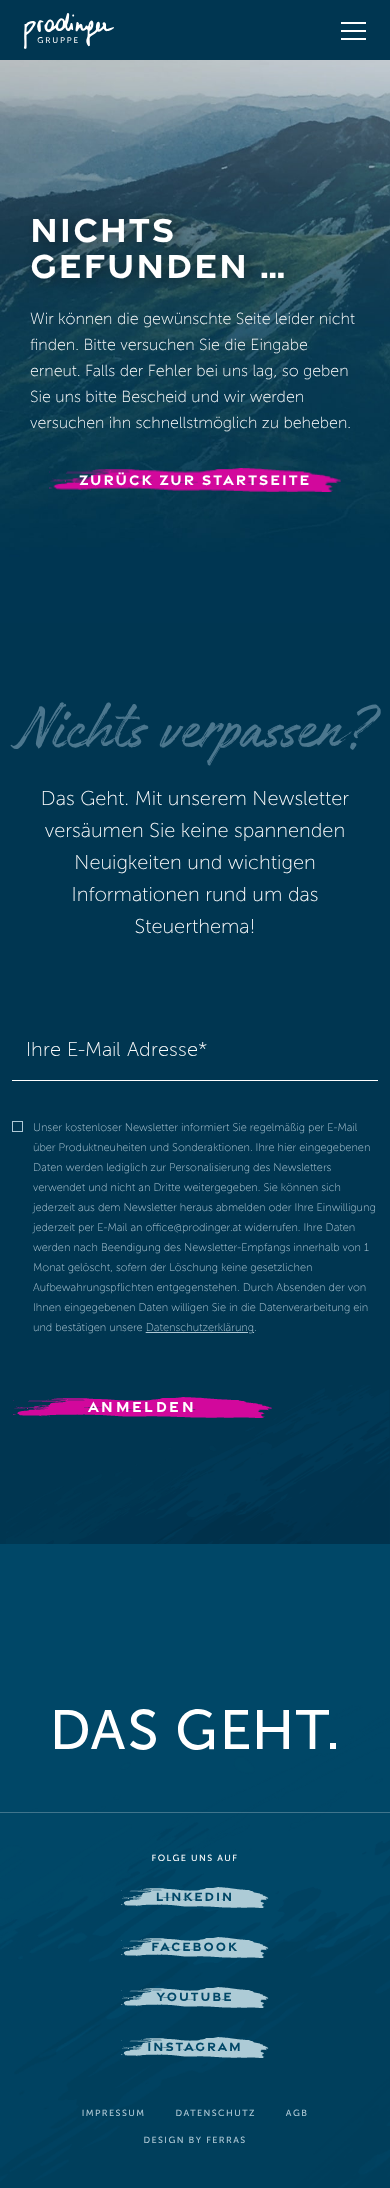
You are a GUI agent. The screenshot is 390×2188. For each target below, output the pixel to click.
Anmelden (142, 1406)
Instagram (195, 2046)
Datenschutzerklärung (200, 1327)
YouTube (194, 1996)
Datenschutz (215, 2114)
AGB (297, 2114)
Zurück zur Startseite (195, 480)
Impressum (114, 2114)
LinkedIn (195, 1896)
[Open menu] (353, 31)
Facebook (194, 1946)
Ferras (226, 2141)
